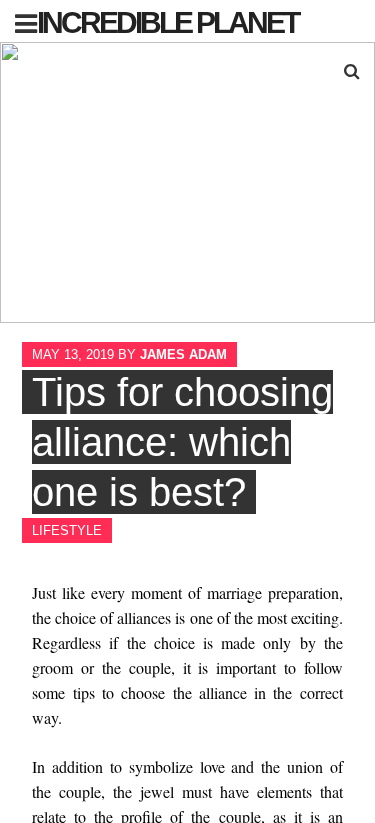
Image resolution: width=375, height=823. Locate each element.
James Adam (183, 354)
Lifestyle (67, 530)
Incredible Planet (167, 22)
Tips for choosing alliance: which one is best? (182, 442)
